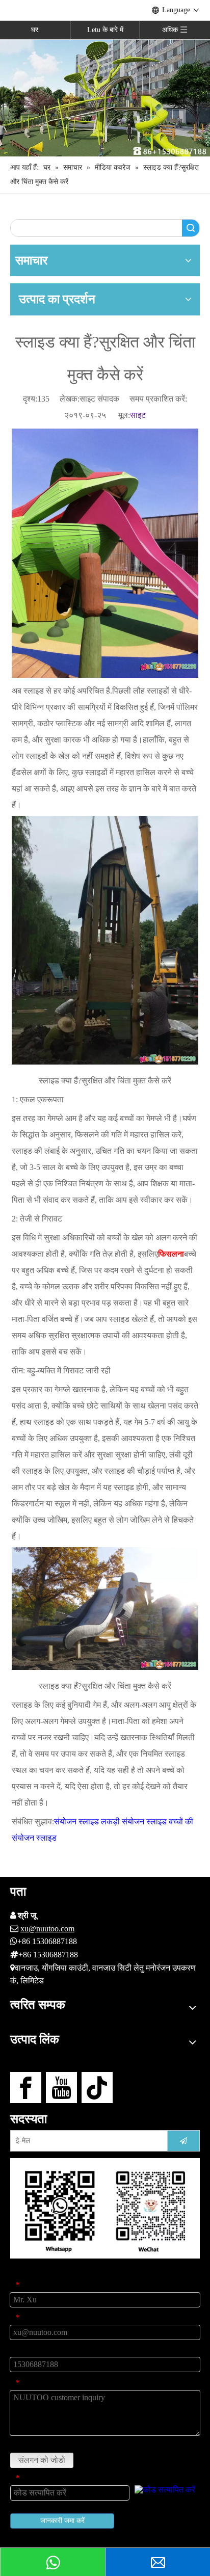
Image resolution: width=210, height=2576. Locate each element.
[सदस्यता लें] (183, 2141)
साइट (138, 415)
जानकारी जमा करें (62, 2521)
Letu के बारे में (105, 30)
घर (35, 30)
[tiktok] (97, 2088)
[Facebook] (26, 2088)
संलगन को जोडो (42, 2460)
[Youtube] (61, 2088)
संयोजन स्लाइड (76, 1822)
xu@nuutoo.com (47, 1929)
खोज (191, 228)
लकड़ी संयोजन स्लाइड (134, 1822)
